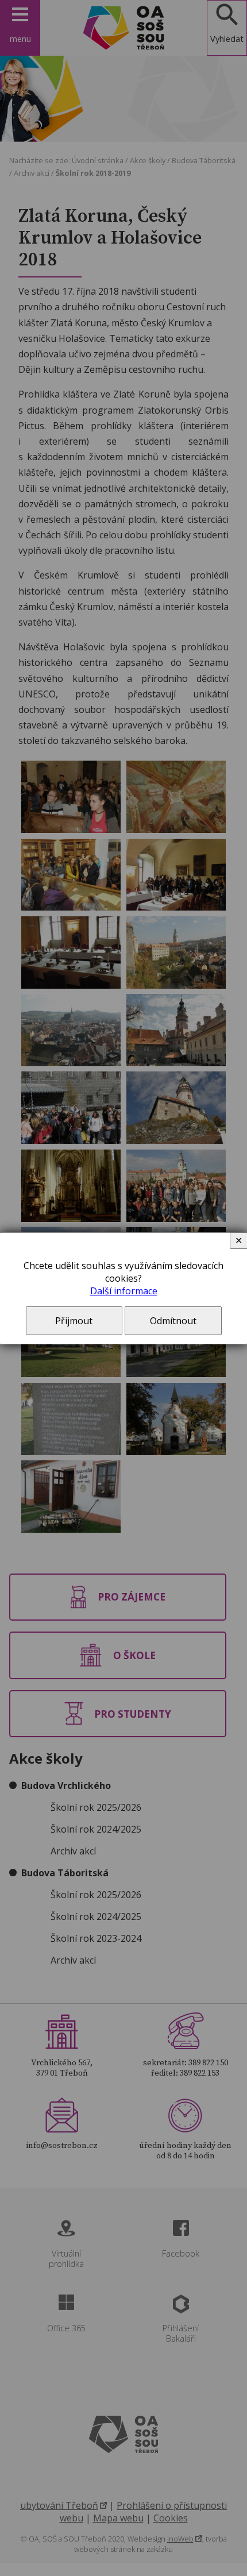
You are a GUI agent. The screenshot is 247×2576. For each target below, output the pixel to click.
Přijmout (74, 1321)
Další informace (124, 1291)
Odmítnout (173, 1321)
